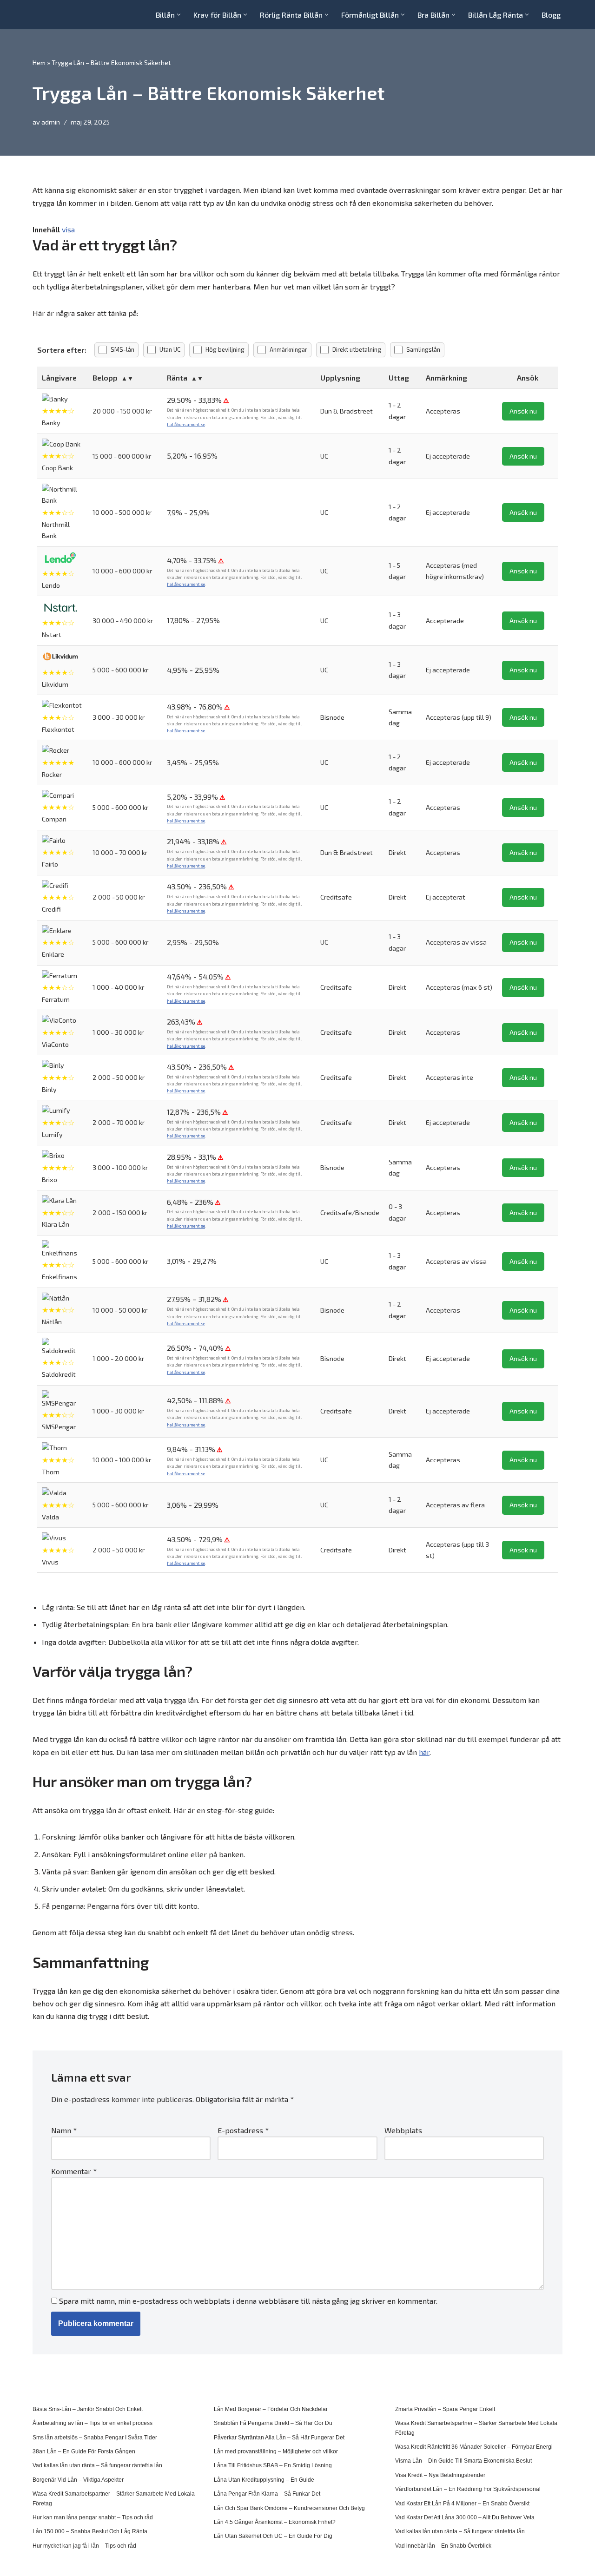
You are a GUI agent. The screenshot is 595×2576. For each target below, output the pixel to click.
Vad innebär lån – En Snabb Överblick (443, 2546)
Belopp (105, 378)
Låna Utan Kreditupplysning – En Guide (264, 2480)
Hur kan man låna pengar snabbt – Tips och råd (93, 2517)
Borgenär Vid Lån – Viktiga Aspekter (78, 2480)
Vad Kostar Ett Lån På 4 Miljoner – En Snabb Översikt (462, 2504)
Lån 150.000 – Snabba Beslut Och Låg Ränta (90, 2531)
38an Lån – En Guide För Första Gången (84, 2451)
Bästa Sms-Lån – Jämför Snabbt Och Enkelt (88, 2409)
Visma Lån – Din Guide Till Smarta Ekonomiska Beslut (463, 2461)
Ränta (177, 378)
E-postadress (243, 2130)
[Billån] (60, 15)
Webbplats (403, 2130)
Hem (39, 62)
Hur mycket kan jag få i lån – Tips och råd (84, 2546)
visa (68, 229)
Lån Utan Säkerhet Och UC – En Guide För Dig (273, 2536)
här (424, 1752)
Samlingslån (423, 349)
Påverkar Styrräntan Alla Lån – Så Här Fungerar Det (279, 2438)
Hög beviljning (225, 349)
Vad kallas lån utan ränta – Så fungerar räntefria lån (97, 2465)
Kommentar (74, 2171)
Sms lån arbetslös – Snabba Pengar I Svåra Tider (95, 2438)
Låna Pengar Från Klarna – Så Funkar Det (267, 2494)
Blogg (551, 15)
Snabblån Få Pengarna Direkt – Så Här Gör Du (273, 2423)
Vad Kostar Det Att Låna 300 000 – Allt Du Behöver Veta (465, 2517)
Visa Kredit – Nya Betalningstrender (440, 2475)
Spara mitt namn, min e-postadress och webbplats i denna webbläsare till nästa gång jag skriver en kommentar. (248, 2301)
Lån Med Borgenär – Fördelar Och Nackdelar (271, 2409)
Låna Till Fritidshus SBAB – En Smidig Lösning (273, 2465)
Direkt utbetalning (357, 349)
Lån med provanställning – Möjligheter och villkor (276, 2451)
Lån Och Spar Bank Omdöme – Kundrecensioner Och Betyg (289, 2508)
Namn (64, 2130)
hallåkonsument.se (186, 424)
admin (51, 122)
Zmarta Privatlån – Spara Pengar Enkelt (445, 2409)
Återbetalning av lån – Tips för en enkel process (93, 2423)
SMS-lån (122, 349)
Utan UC (170, 349)
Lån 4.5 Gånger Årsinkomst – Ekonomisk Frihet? (275, 2522)
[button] (179, 15)
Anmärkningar (288, 349)
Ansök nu (523, 411)
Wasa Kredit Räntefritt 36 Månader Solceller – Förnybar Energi (474, 2447)
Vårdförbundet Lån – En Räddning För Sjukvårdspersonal (468, 2489)
